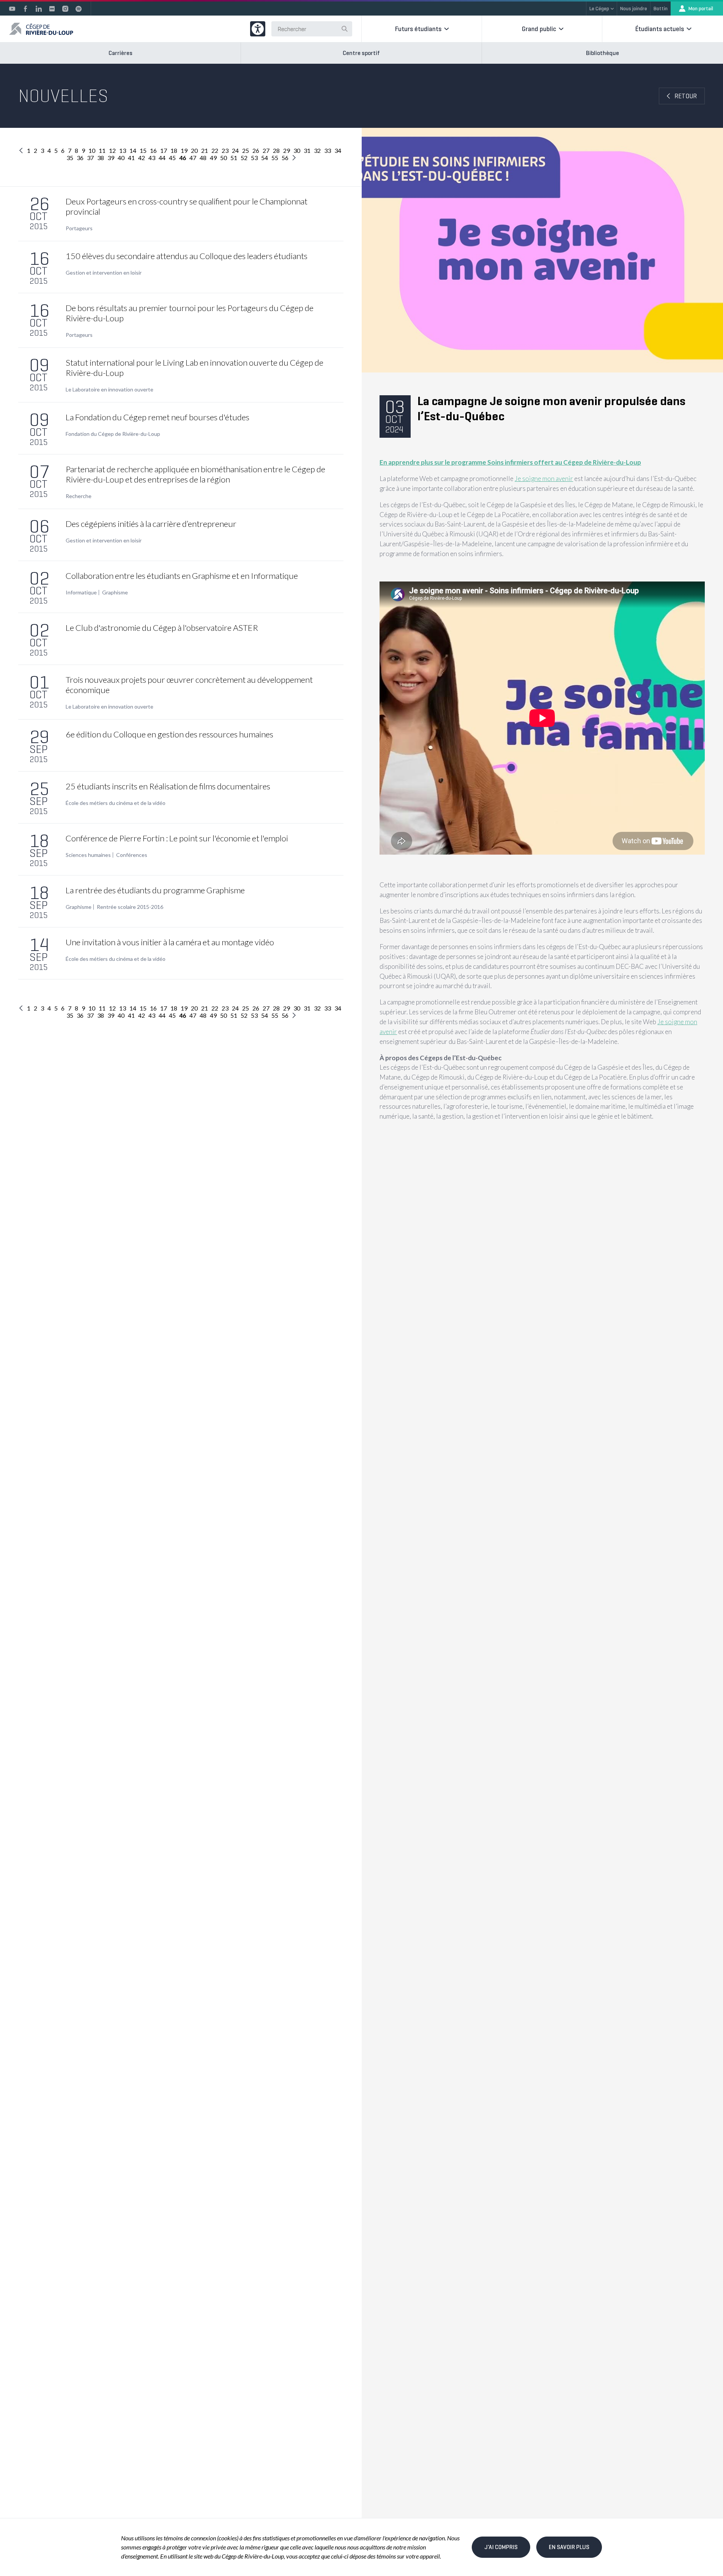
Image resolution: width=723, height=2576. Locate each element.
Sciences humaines (88, 855)
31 (307, 150)
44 (162, 158)
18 (174, 150)
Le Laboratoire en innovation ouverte (109, 390)
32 (317, 150)
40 (121, 158)
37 (90, 158)
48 (203, 158)
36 (80, 158)
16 (153, 150)
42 (142, 158)
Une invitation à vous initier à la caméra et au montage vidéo (170, 942)
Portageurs (79, 228)
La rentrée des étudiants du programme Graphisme (155, 890)
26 (256, 150)
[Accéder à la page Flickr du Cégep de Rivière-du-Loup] (52, 9)
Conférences (132, 855)
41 (131, 158)
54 (265, 158)
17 (164, 150)
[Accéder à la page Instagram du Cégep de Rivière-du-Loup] (65, 9)
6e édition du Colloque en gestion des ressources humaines (169, 734)
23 (225, 150)
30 (297, 150)
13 (123, 150)
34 (338, 150)
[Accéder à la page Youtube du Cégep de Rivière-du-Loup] (12, 9)
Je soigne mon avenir (544, 479)
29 (287, 150)
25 (246, 150)
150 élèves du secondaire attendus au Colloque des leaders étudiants (187, 256)
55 (275, 158)
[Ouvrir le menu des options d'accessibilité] (258, 29)
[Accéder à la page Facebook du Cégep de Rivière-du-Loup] (25, 9)
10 (92, 150)
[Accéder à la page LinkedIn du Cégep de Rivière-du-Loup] (39, 9)
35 (70, 158)
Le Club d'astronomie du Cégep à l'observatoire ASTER (162, 628)
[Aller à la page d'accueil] (41, 29)
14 (133, 150)
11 (102, 150)
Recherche (79, 496)
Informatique (81, 593)
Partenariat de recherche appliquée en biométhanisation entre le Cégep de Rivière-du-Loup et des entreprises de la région (195, 474)
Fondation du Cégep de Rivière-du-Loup (113, 434)
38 (101, 158)
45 (172, 158)
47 (193, 158)
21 (205, 150)
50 (224, 158)
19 (184, 150)
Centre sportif (361, 53)
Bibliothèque (602, 53)
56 (285, 158)
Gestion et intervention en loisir (104, 273)
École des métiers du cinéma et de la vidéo (116, 803)
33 (328, 150)
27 (266, 150)
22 (215, 150)
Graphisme (115, 593)
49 (213, 158)
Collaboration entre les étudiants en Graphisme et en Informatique (182, 576)
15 (143, 150)
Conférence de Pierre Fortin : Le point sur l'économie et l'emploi (177, 838)
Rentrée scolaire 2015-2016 (130, 907)
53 (254, 158)
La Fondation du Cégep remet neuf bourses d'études (158, 417)
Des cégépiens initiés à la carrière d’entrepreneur (151, 524)
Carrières (120, 53)
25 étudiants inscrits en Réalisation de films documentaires (168, 786)
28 (276, 150)
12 (112, 150)
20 (194, 150)
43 (152, 158)
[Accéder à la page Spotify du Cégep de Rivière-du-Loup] (79, 9)
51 (234, 158)
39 (111, 158)
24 (235, 150)
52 (244, 158)
